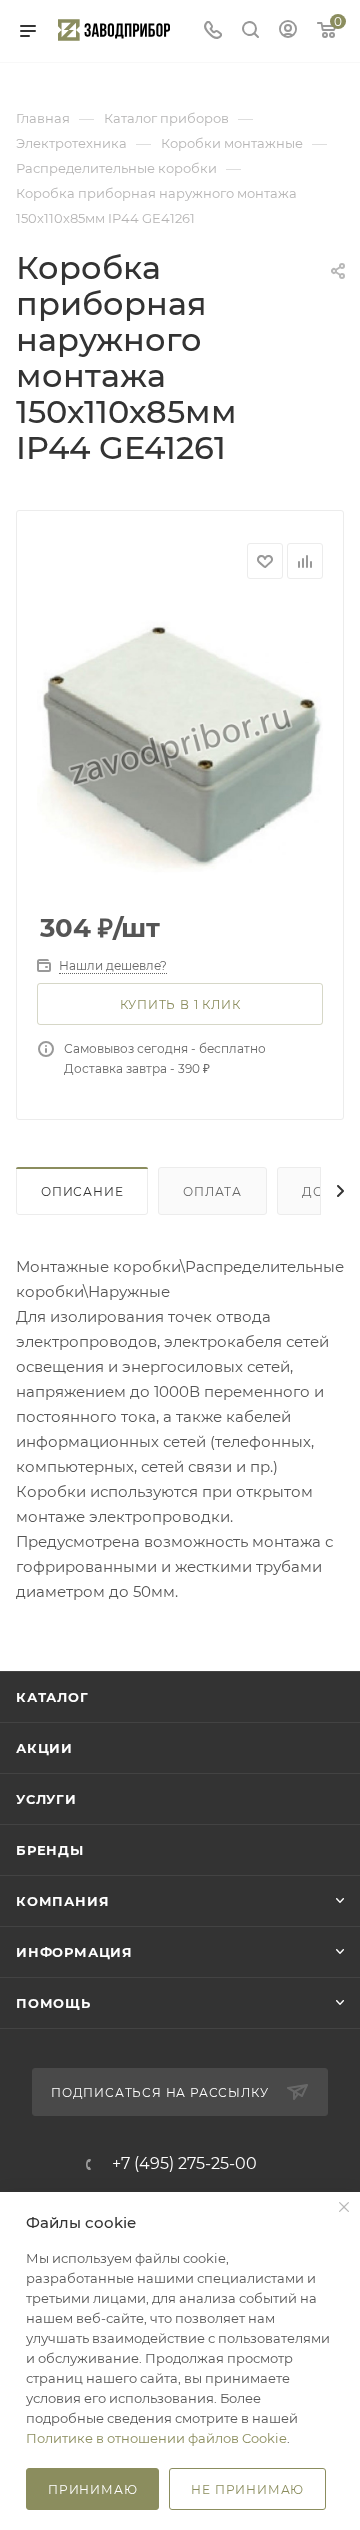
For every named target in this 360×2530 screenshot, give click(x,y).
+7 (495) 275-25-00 (184, 2164)
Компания (62, 1901)
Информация (74, 1952)
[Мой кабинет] (288, 31)
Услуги (46, 1799)
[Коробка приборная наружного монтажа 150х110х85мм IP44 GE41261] (180, 747)
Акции (44, 1748)
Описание (82, 1191)
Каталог (52, 1697)
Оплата (212, 1191)
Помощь (53, 2003)
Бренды (50, 1850)
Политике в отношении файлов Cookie (156, 2438)
